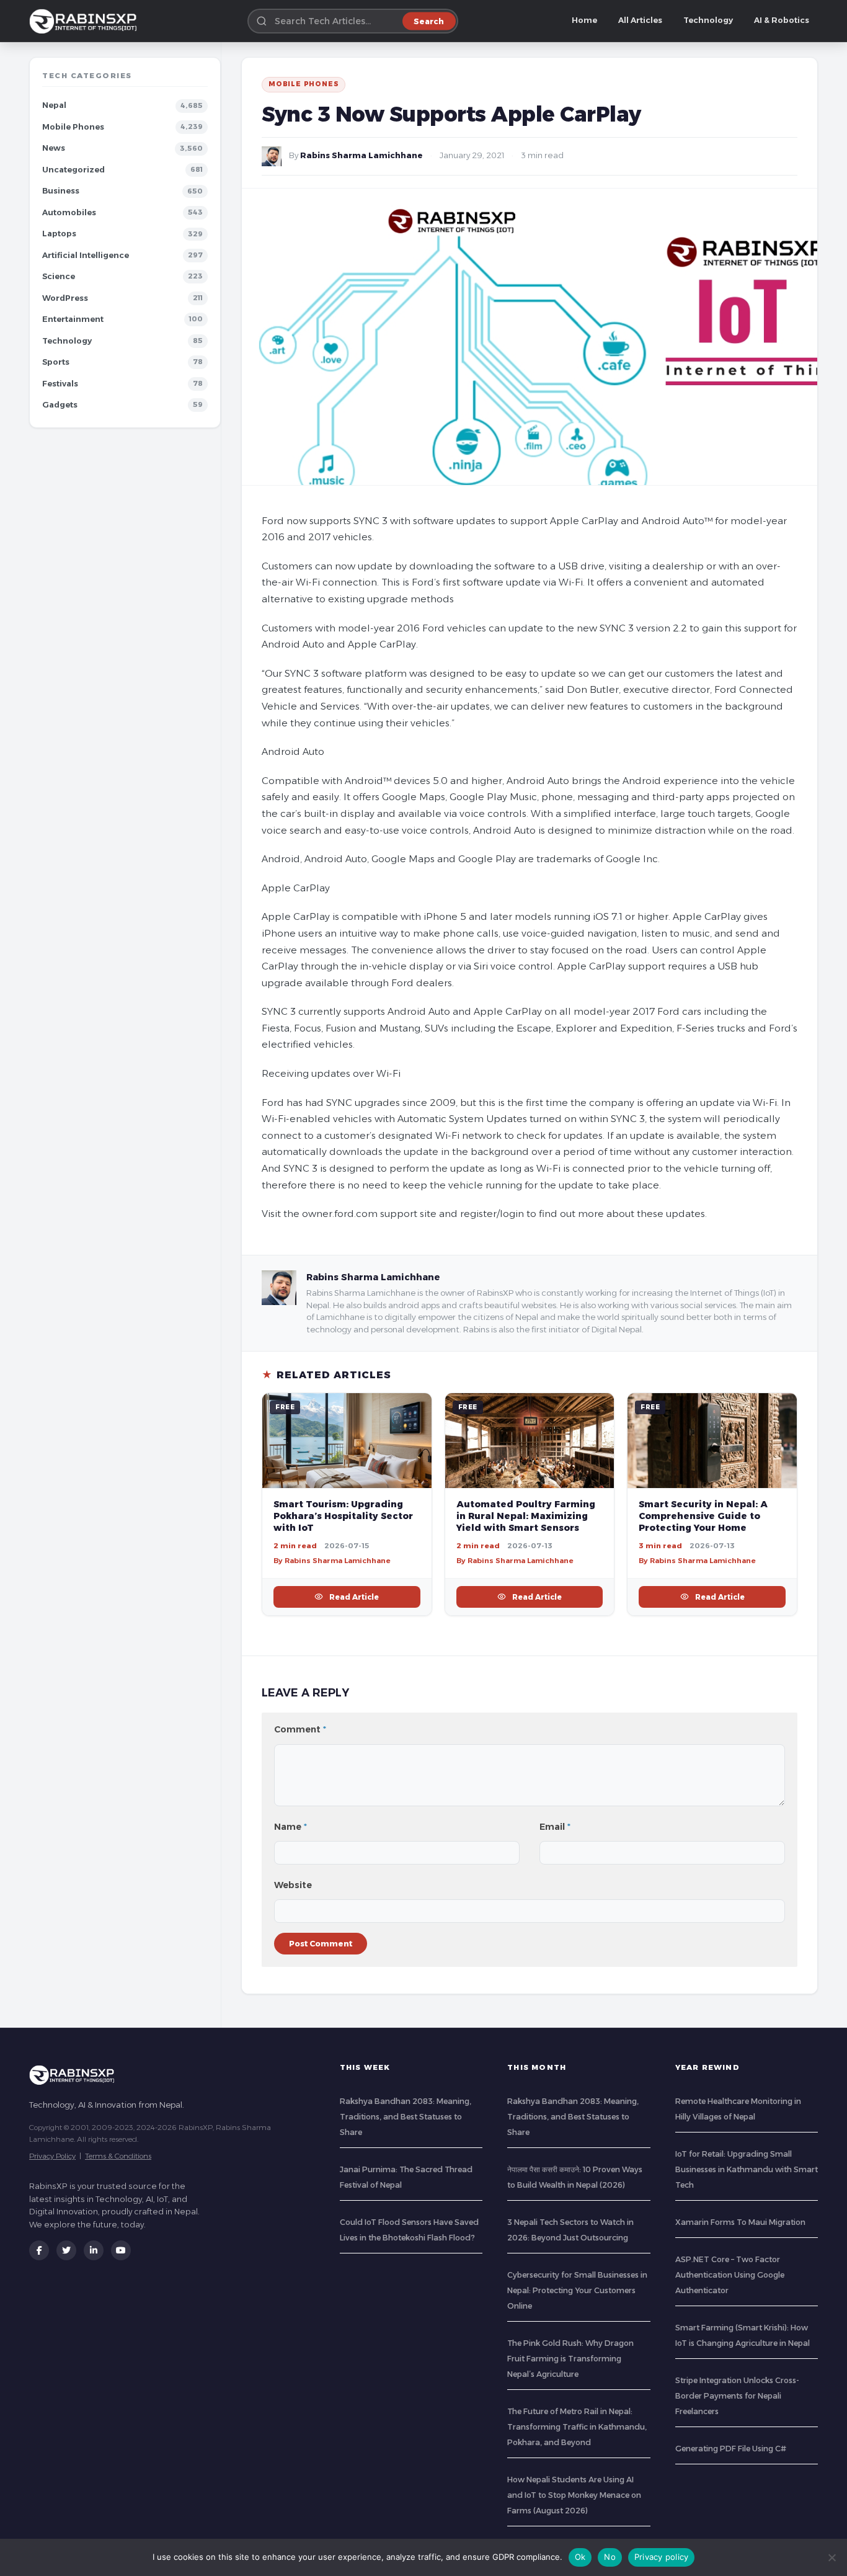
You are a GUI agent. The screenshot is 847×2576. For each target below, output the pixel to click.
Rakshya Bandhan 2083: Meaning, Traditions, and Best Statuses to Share (406, 2117)
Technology (708, 20)
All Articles (640, 20)
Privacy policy (662, 2557)
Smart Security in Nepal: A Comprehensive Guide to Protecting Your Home (703, 1516)
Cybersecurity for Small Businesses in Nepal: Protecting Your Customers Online (577, 2290)
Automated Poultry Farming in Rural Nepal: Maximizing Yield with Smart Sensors (526, 1516)
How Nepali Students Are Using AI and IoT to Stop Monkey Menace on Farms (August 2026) (574, 2495)
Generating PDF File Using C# (731, 2449)
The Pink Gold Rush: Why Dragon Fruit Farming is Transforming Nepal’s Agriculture (570, 2359)
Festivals (60, 384)
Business (61, 191)
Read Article (354, 1597)
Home (584, 20)
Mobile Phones (73, 127)
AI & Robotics (782, 20)
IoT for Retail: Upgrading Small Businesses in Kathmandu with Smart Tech (747, 2169)
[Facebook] (39, 2250)
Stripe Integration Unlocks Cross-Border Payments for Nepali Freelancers (737, 2396)
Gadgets (60, 405)
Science (59, 276)
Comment (300, 1729)
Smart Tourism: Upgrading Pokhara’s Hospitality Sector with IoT (343, 1516)
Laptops (59, 234)
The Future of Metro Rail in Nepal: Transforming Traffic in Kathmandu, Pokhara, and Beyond (577, 2427)
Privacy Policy (52, 2156)
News (54, 148)
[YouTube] (121, 2250)
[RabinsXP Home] (86, 21)
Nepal (54, 105)
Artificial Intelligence (86, 255)
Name (290, 1827)
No (610, 2557)
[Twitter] (66, 2250)
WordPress (65, 298)
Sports (56, 362)
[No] (831, 2557)
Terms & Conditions (118, 2156)
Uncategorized (73, 170)
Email (555, 1827)
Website (293, 1885)
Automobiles (69, 212)
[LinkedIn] (94, 2250)
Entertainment (73, 319)
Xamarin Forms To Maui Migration (740, 2222)
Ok (580, 2557)
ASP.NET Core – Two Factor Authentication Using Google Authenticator (730, 2275)
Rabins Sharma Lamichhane (361, 155)
